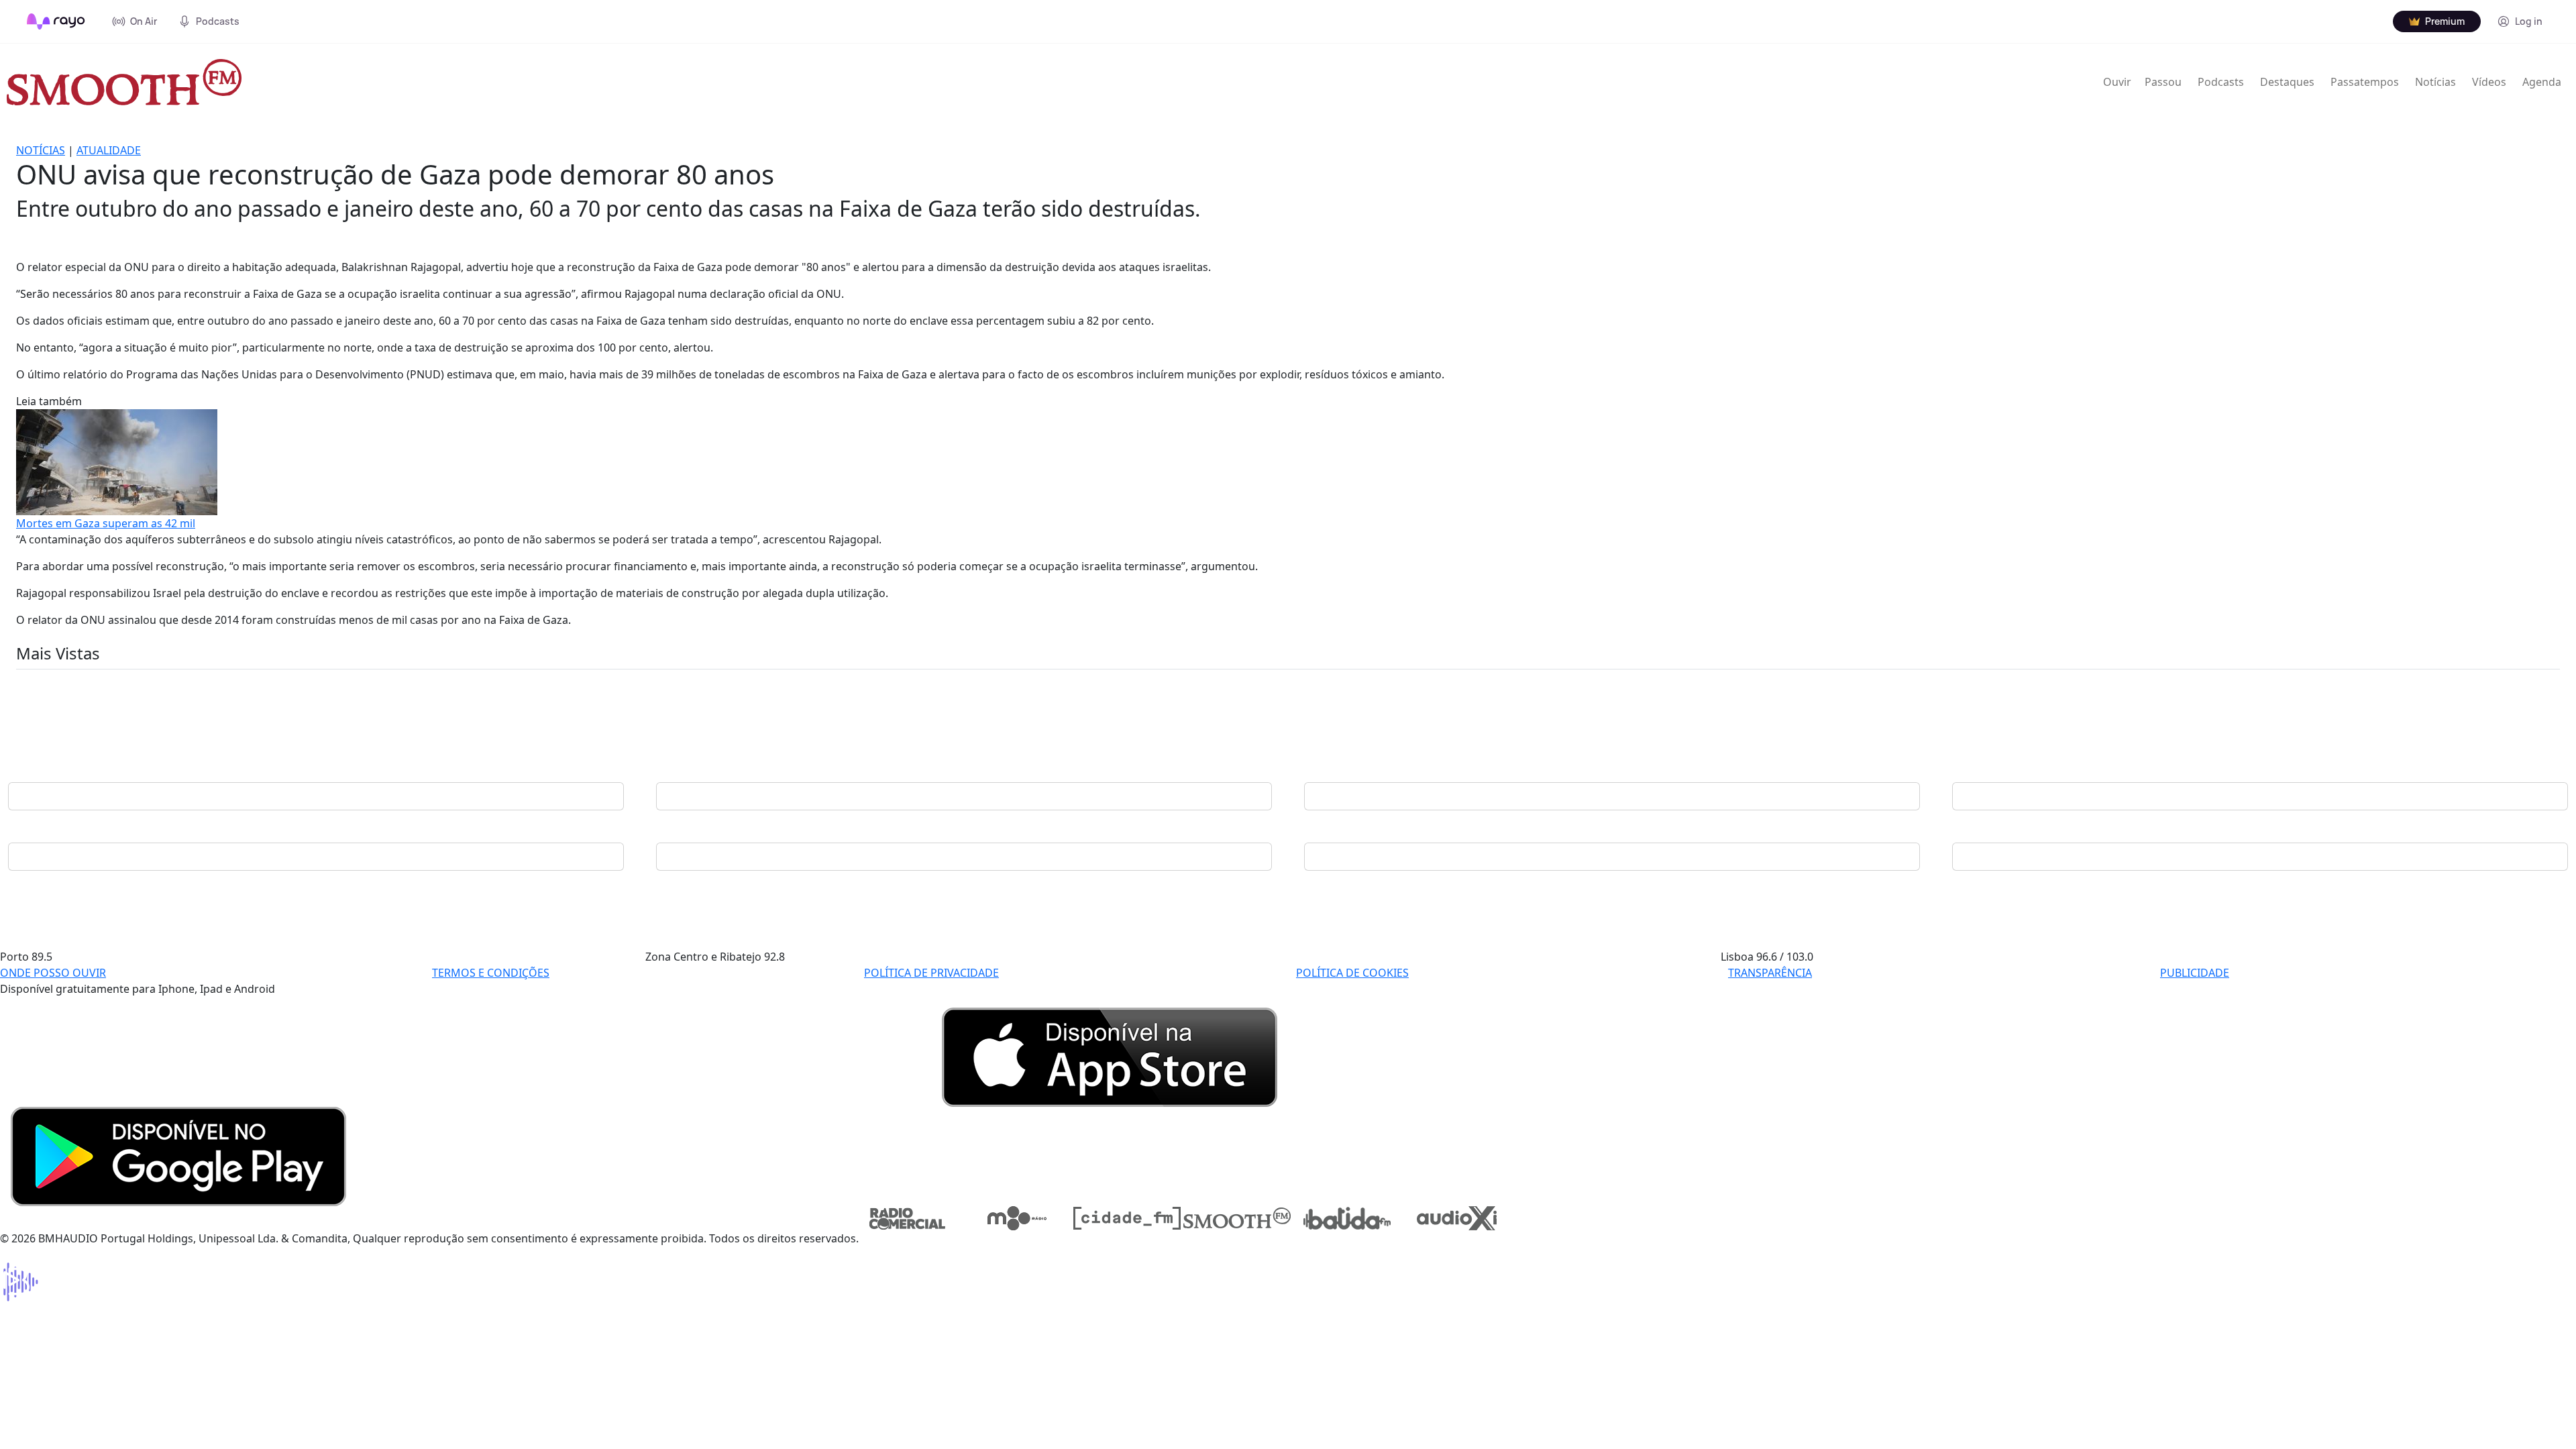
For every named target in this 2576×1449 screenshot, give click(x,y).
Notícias (2435, 82)
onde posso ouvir (53, 973)
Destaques (2287, 82)
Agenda (2542, 82)
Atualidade (109, 150)
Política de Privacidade (931, 973)
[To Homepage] (56, 21)
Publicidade (2195, 973)
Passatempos (2365, 82)
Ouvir (2117, 82)
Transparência (1770, 973)
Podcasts (2221, 82)
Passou (2163, 82)
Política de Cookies (1352, 973)
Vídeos (2489, 82)
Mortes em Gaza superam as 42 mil (106, 523)
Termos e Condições (491, 973)
